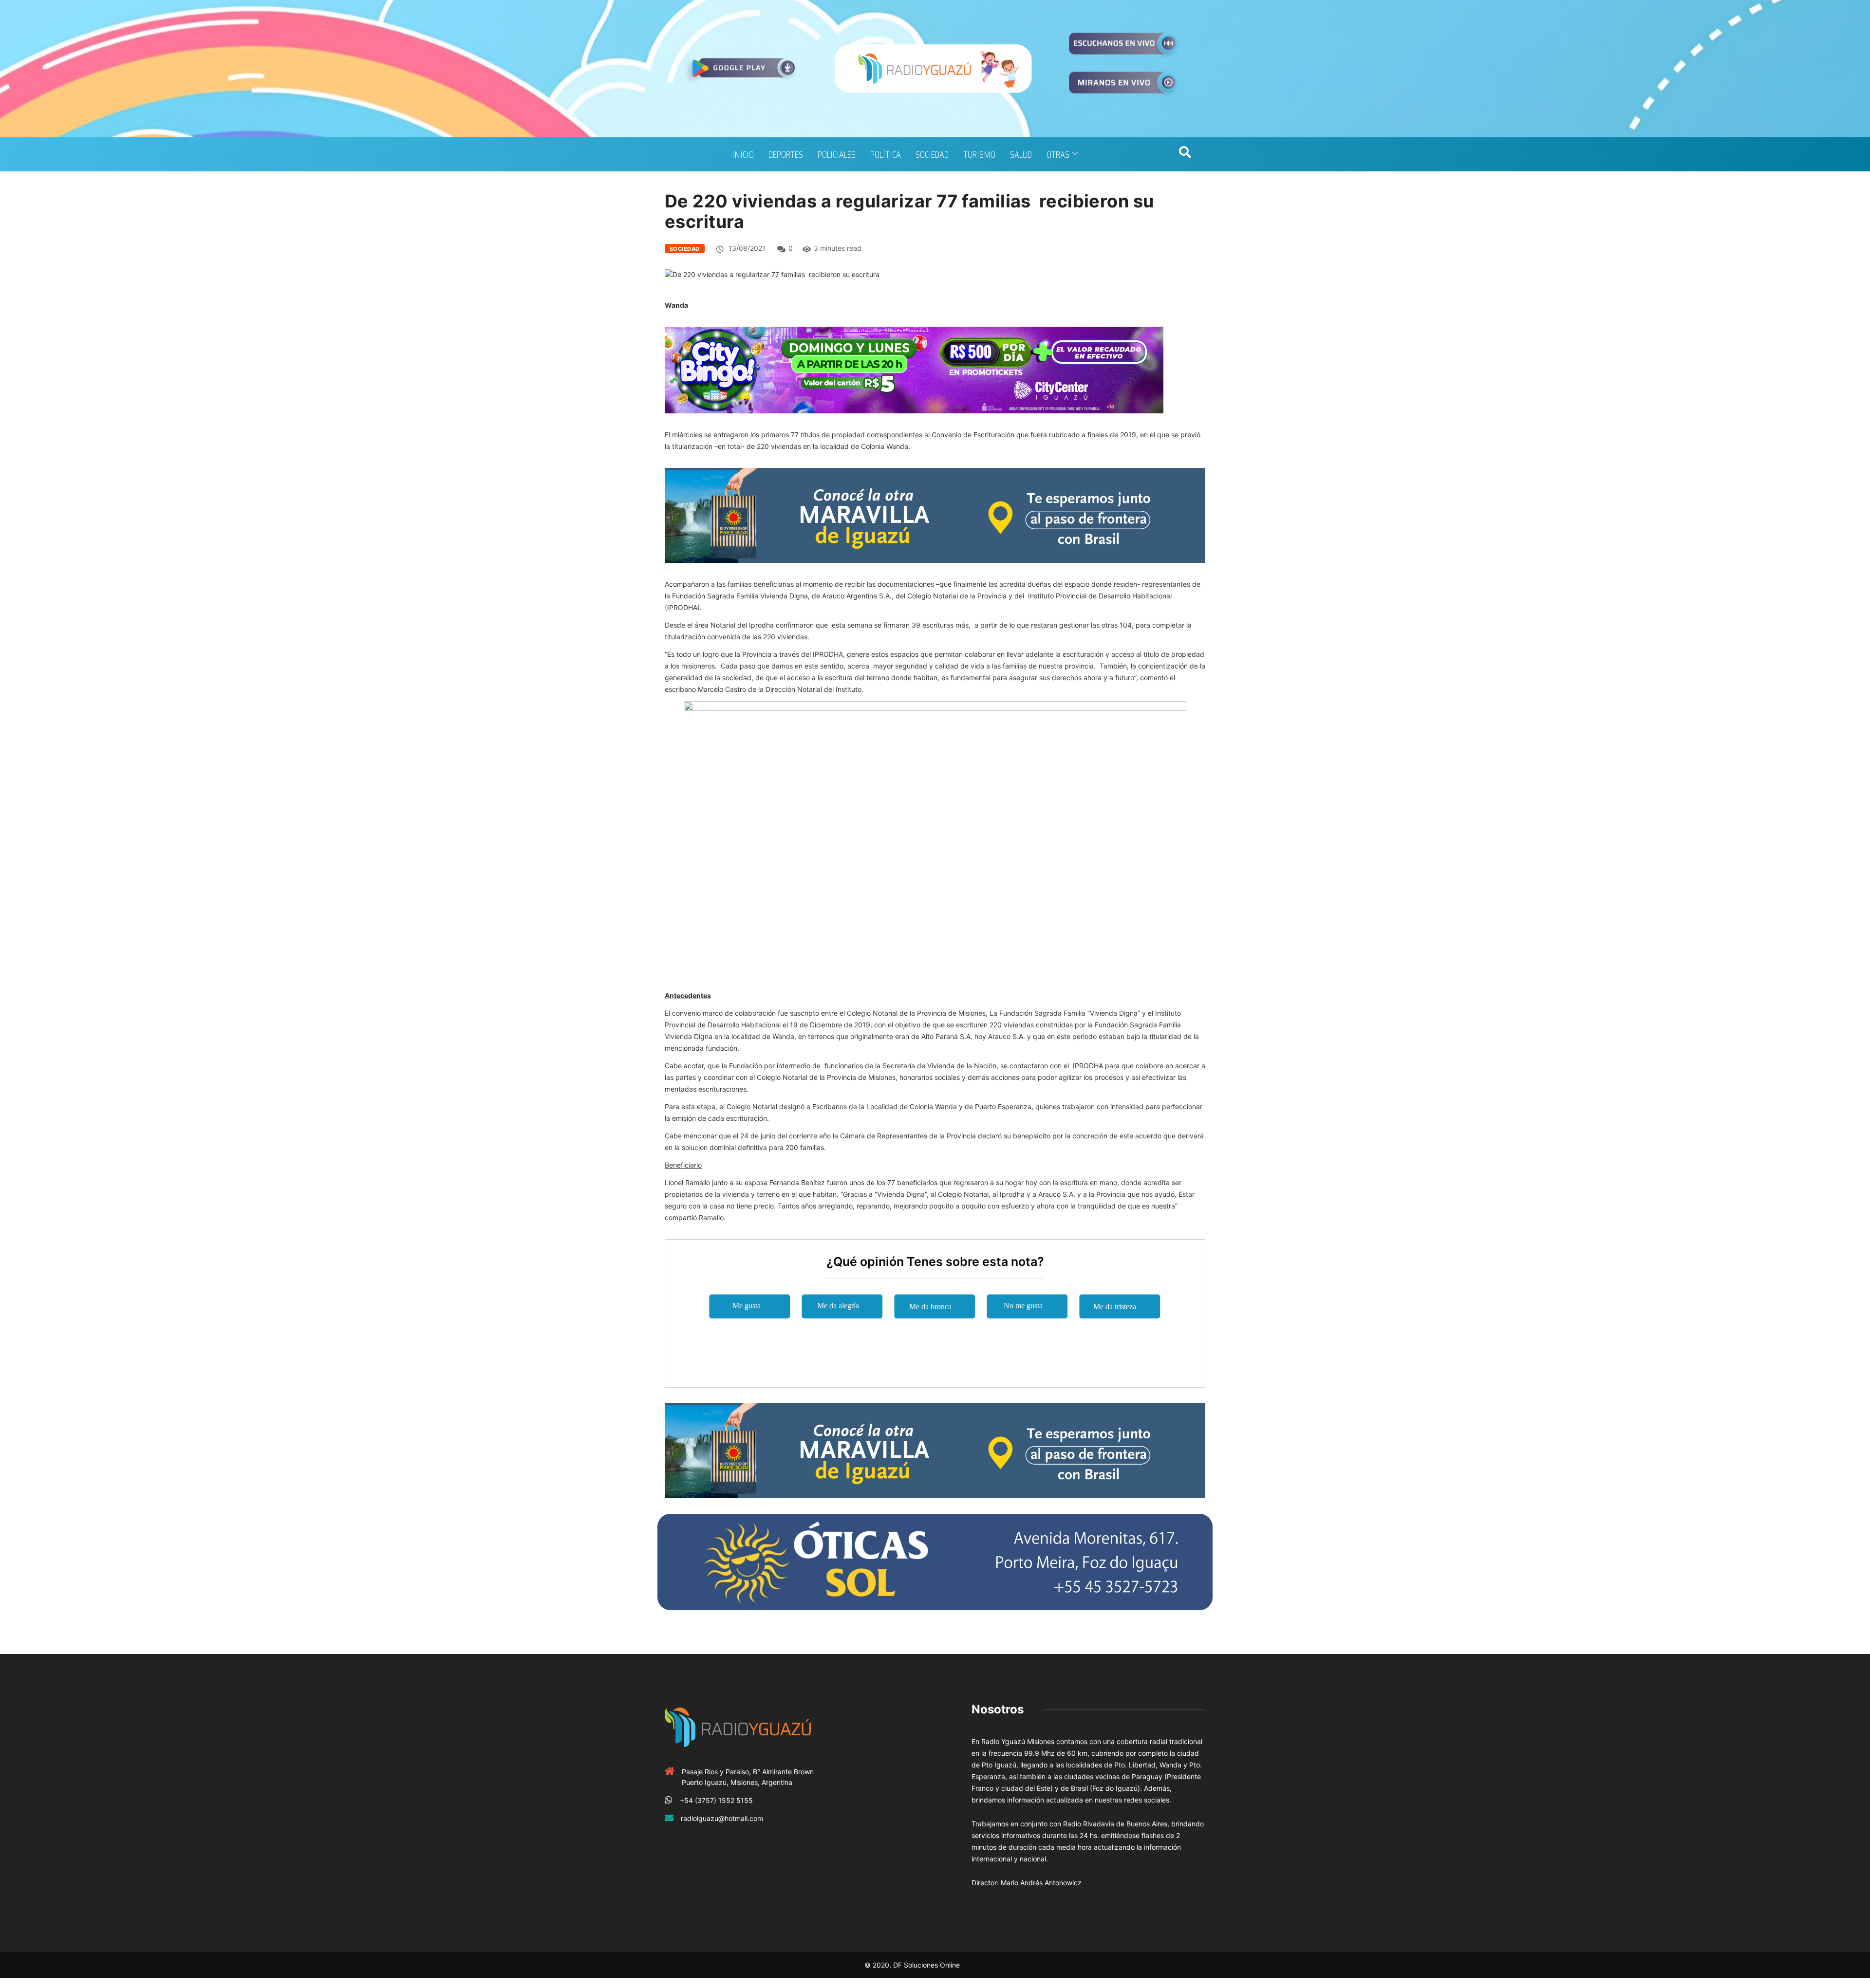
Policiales (837, 154)
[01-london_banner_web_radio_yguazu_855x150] (935, 514)
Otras (1058, 154)
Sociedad (932, 154)
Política (886, 154)
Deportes (786, 154)
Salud (1021, 154)
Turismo (979, 154)
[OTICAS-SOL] (935, 1561)
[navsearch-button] (1185, 154)
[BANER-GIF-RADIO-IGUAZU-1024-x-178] (914, 369)
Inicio (743, 154)
